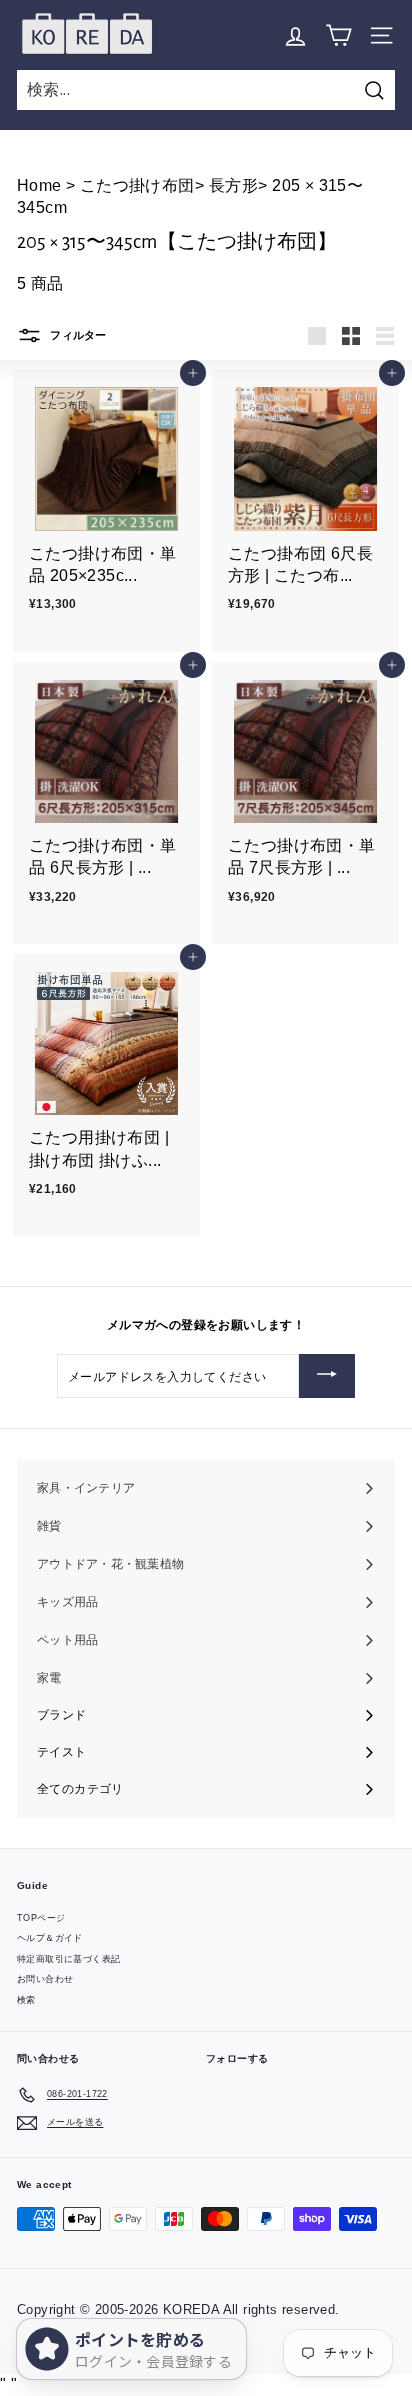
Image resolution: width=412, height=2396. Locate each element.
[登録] (327, 1376)
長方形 (231, 185)
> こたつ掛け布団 (130, 185)
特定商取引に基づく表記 (68, 1959)
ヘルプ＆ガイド (50, 1938)
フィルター (77, 335)
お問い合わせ (45, 1979)
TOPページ (41, 1918)
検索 (26, 2000)
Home (41, 185)
